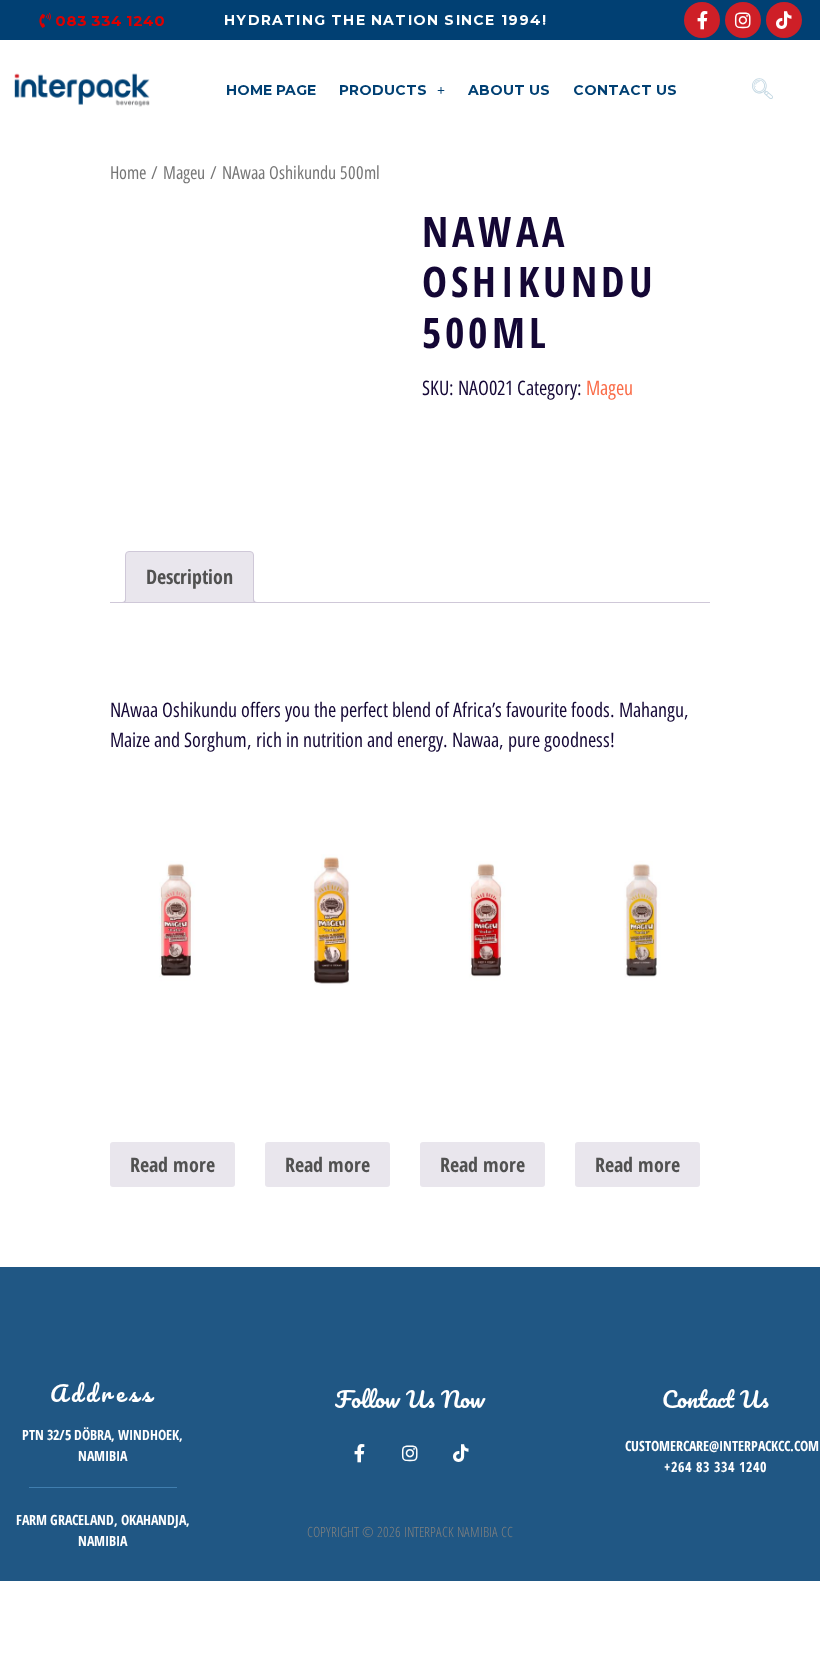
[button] (392, 90)
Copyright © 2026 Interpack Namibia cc (410, 1531)
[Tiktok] (784, 20)
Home (128, 173)
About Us (509, 90)
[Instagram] (743, 20)
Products (383, 90)
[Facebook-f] (702, 20)
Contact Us (625, 90)
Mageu (184, 173)
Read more (172, 1164)
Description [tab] (189, 576)
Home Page (271, 90)
